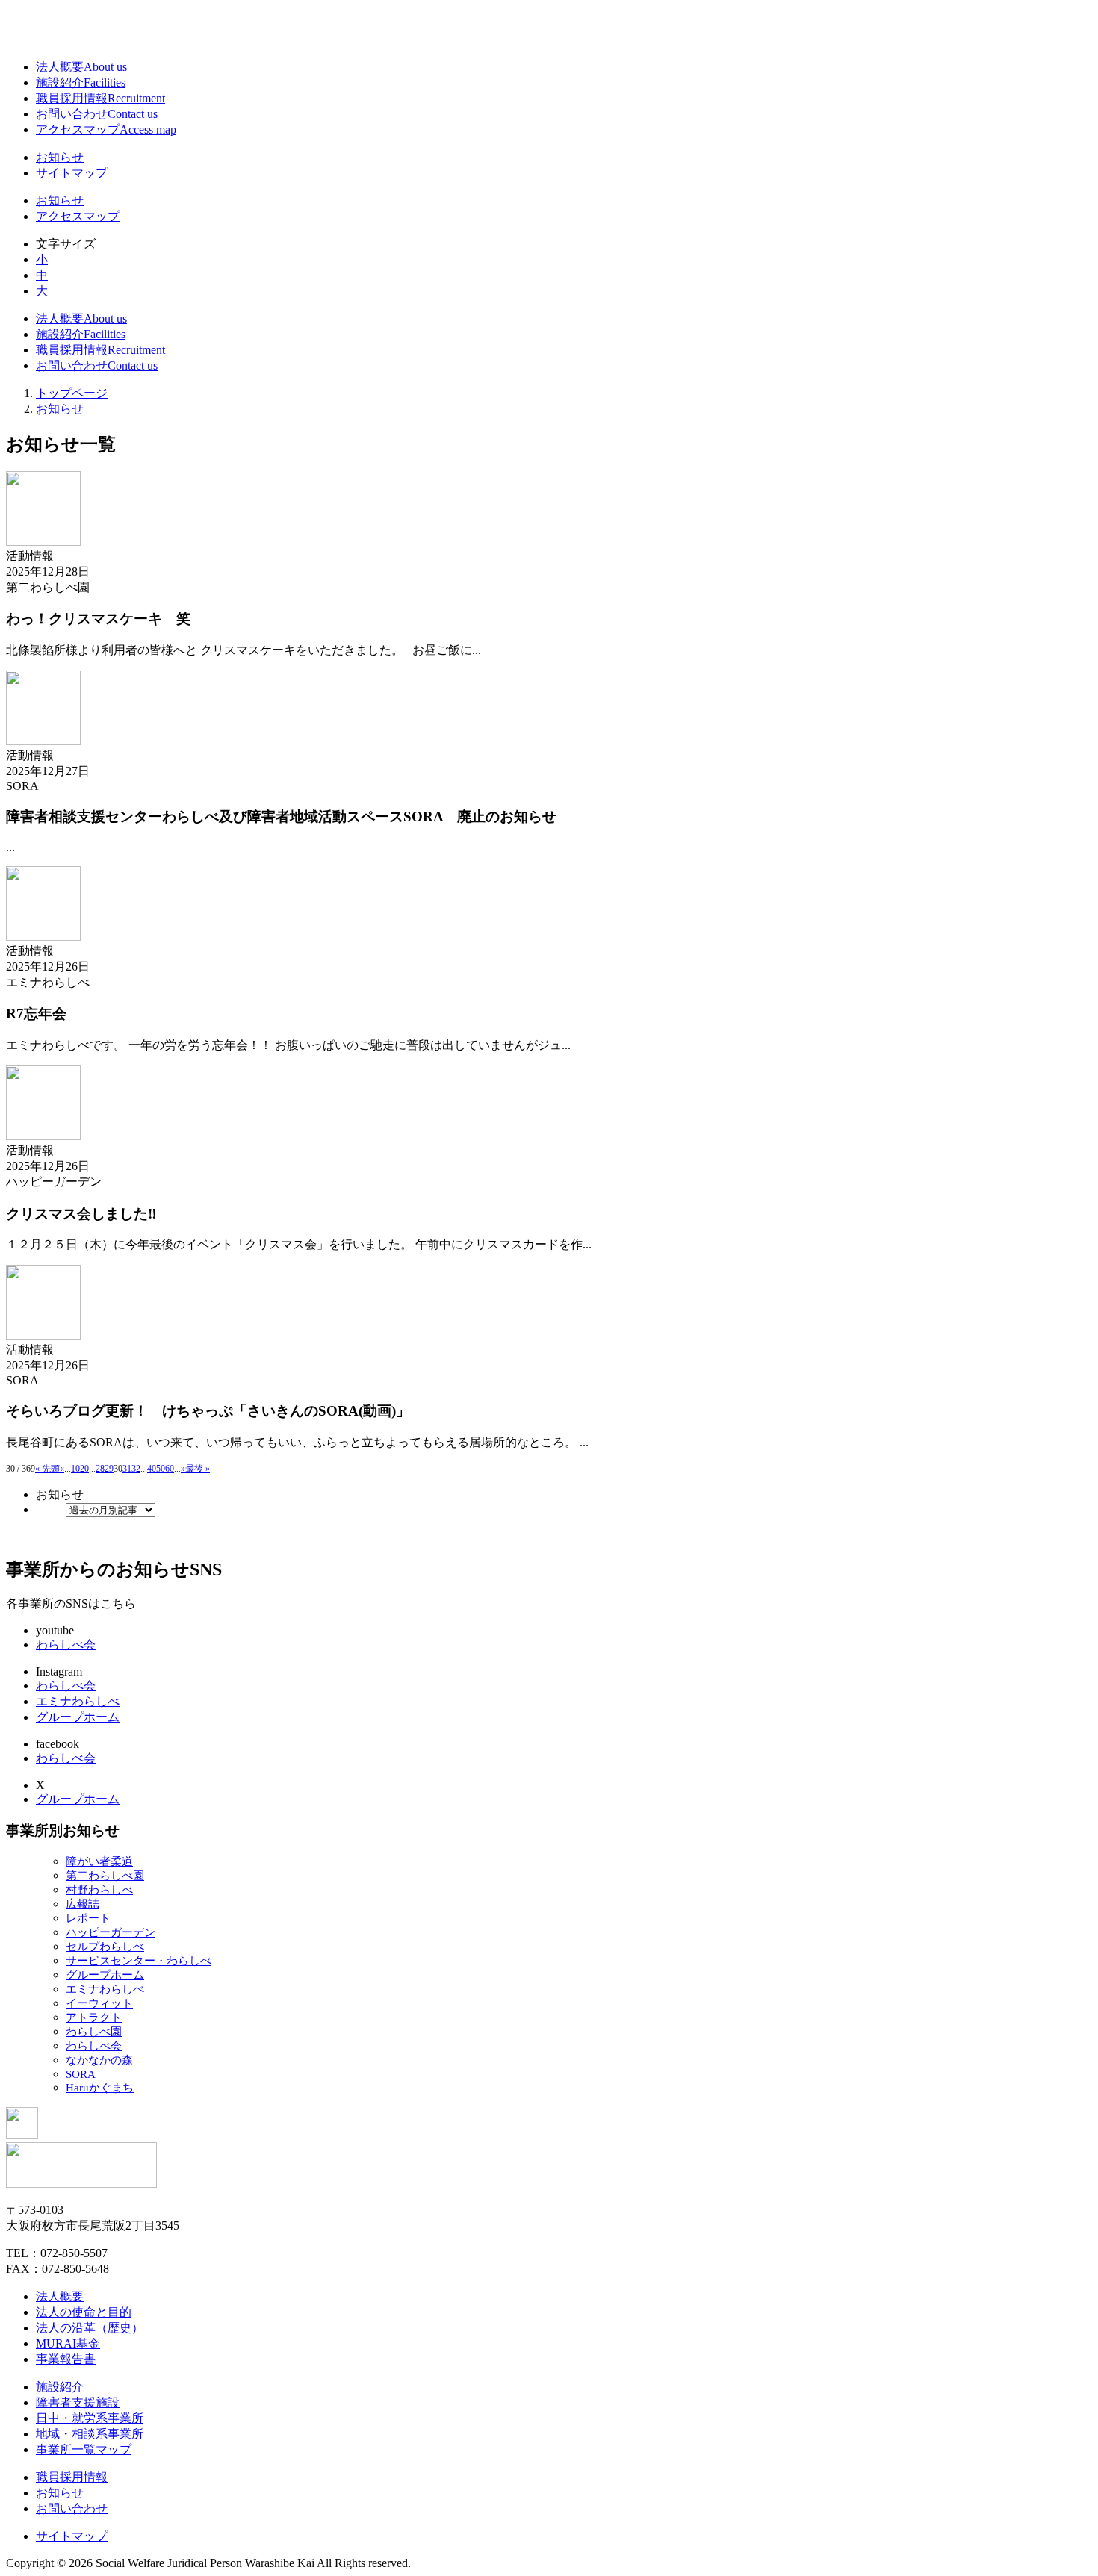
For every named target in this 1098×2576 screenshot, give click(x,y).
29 (109, 1469)
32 (136, 1469)
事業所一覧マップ (84, 2449)
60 (170, 1469)
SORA (81, 2074)
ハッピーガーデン (111, 1932)
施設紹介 (81, 83)
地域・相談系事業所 (90, 2434)
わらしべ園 (94, 2032)
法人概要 (81, 67)
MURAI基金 (68, 2343)
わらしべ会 (66, 1645)
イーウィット (99, 2003)
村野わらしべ (99, 1890)
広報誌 (83, 1904)
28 (100, 1469)
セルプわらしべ (105, 1947)
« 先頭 (47, 1469)
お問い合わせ (97, 114)
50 (161, 1469)
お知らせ (60, 157)
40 (152, 1469)
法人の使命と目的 (84, 2312)
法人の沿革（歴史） (90, 2328)
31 (127, 1469)
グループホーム (78, 1717)
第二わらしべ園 (105, 1876)
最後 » (198, 1469)
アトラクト (94, 2017)
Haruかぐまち (100, 2088)
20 (84, 1469)
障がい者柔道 (99, 1861)
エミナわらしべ (78, 1701)
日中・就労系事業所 (90, 2418)
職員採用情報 (100, 98)
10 (75, 1469)
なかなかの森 (99, 2060)
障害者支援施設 (78, 2402)
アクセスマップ (106, 130)
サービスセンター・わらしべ (139, 1961)
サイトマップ (72, 173)
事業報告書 (66, 2359)
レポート (88, 1918)
